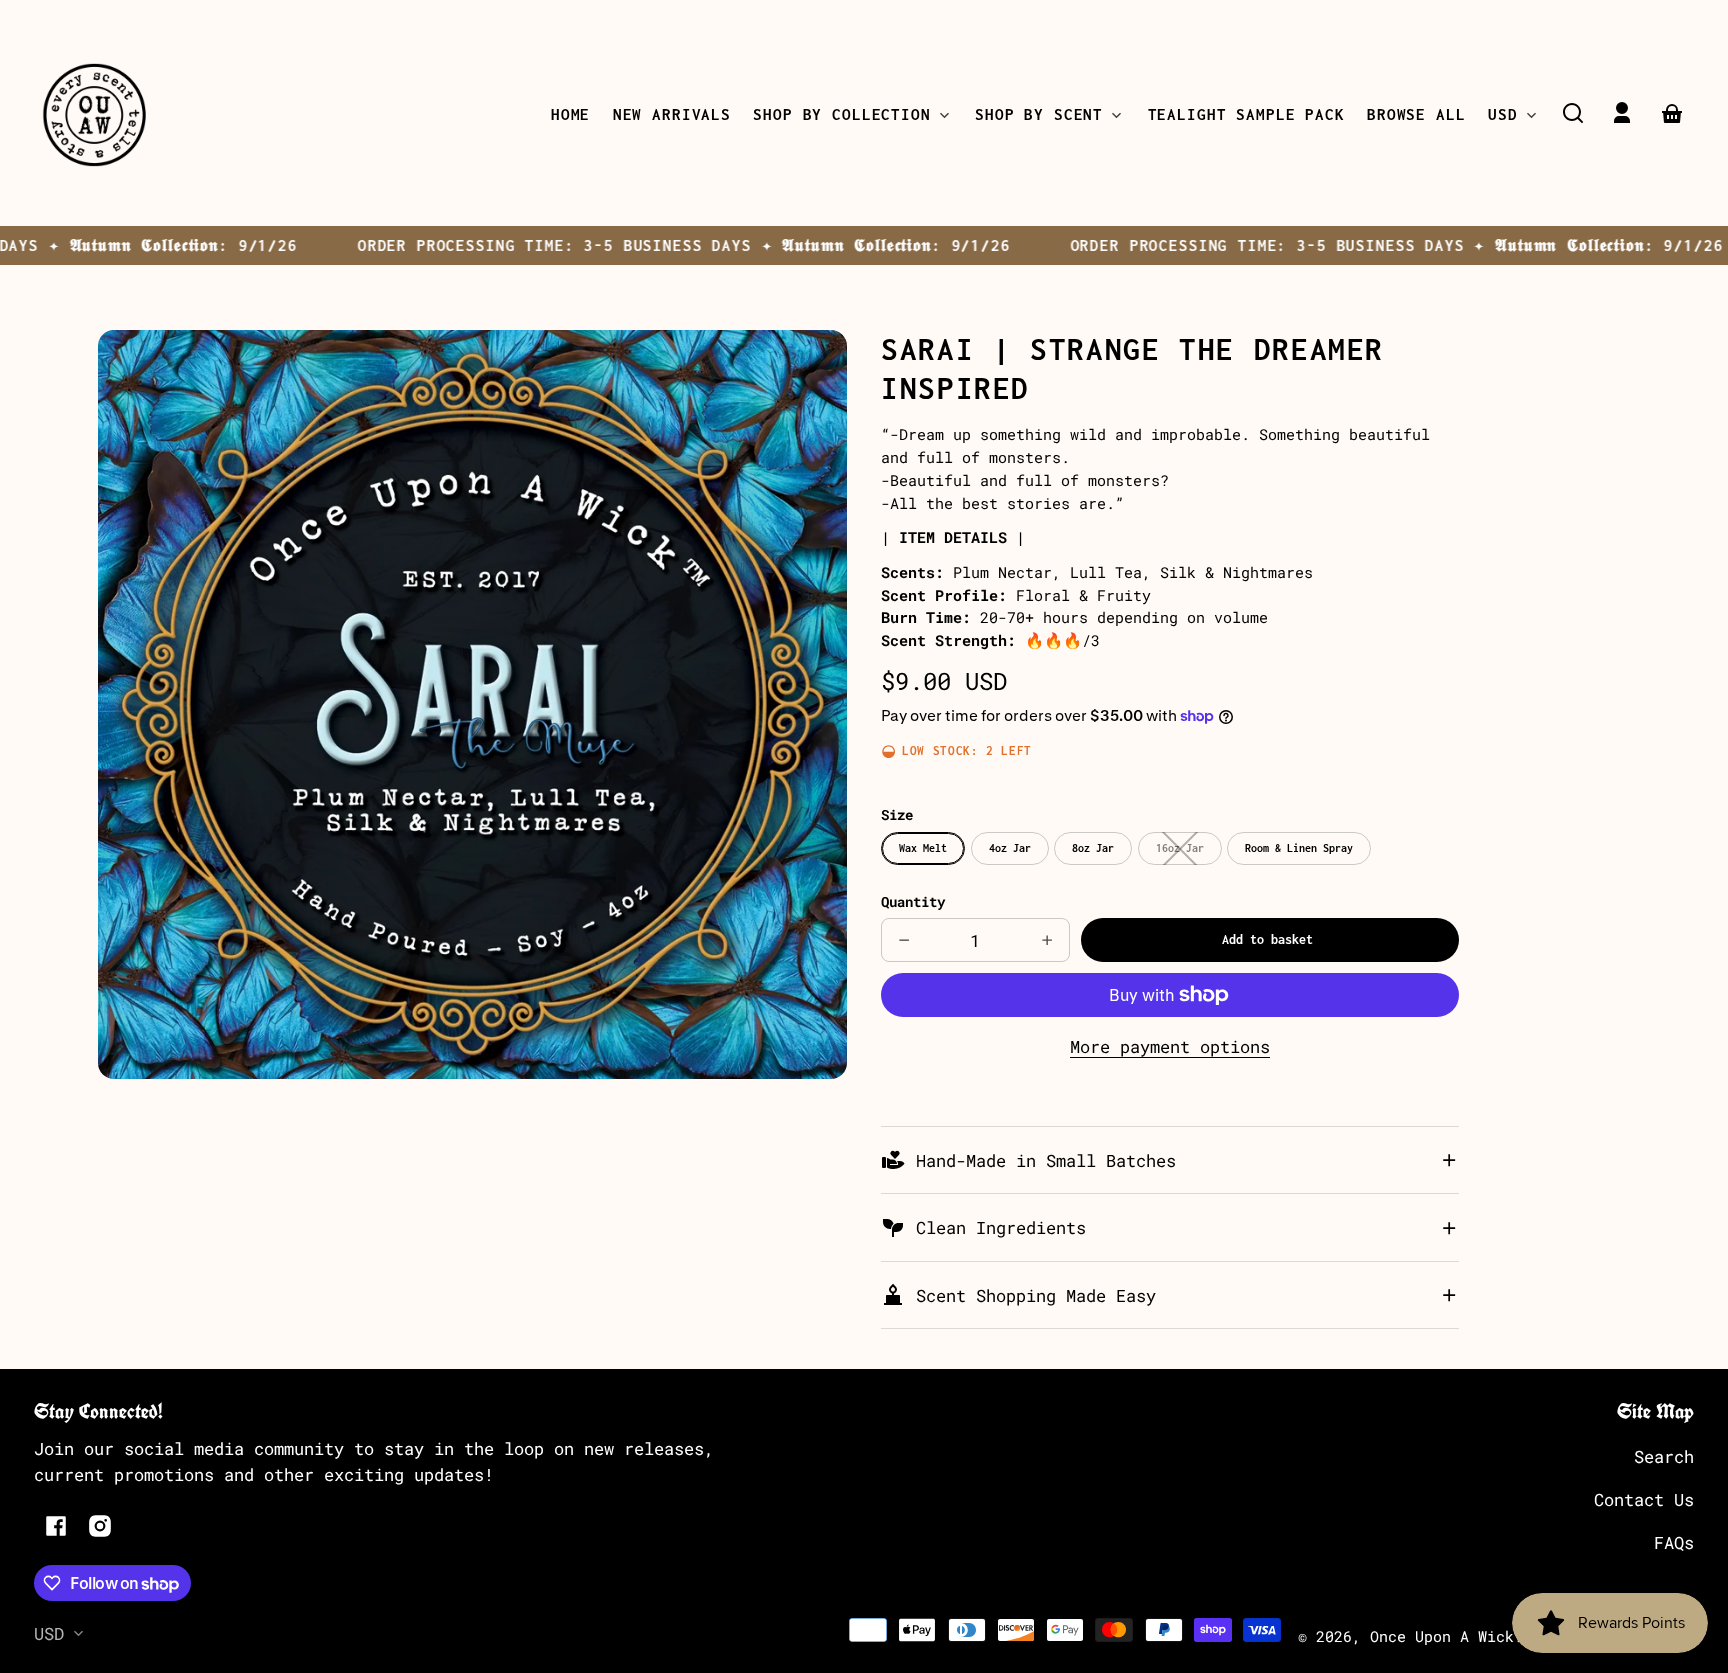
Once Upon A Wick (1442, 1636)
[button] (1573, 113)
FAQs (1674, 1542)
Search (1664, 1456)
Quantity (913, 901)
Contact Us (1644, 1499)
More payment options (1170, 1046)
